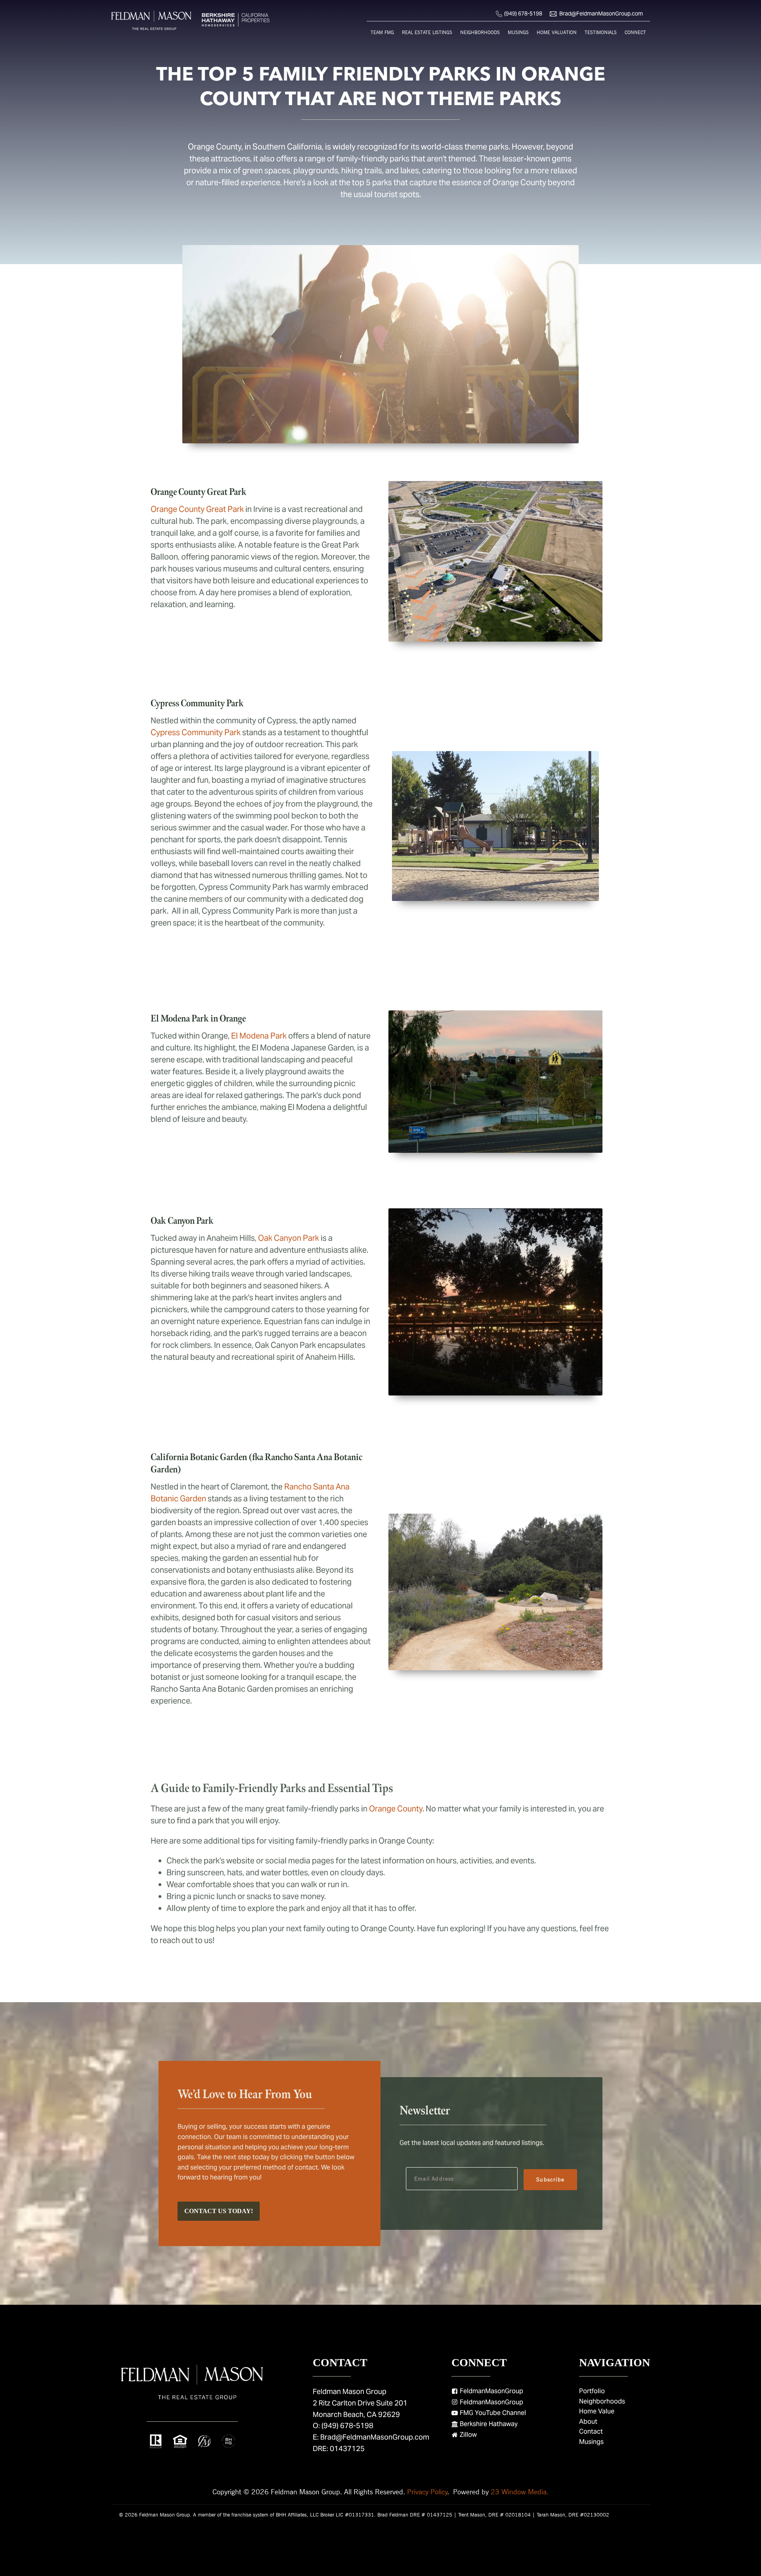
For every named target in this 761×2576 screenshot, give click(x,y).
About (588, 2422)
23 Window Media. (520, 2492)
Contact (591, 2431)
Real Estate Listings (427, 32)
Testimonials (601, 32)
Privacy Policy (427, 2492)
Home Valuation (557, 32)
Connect (635, 32)
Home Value (597, 2411)
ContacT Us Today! (219, 2211)
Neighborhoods (480, 32)
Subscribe (550, 2179)
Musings (518, 32)
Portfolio (592, 2391)
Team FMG (382, 32)
